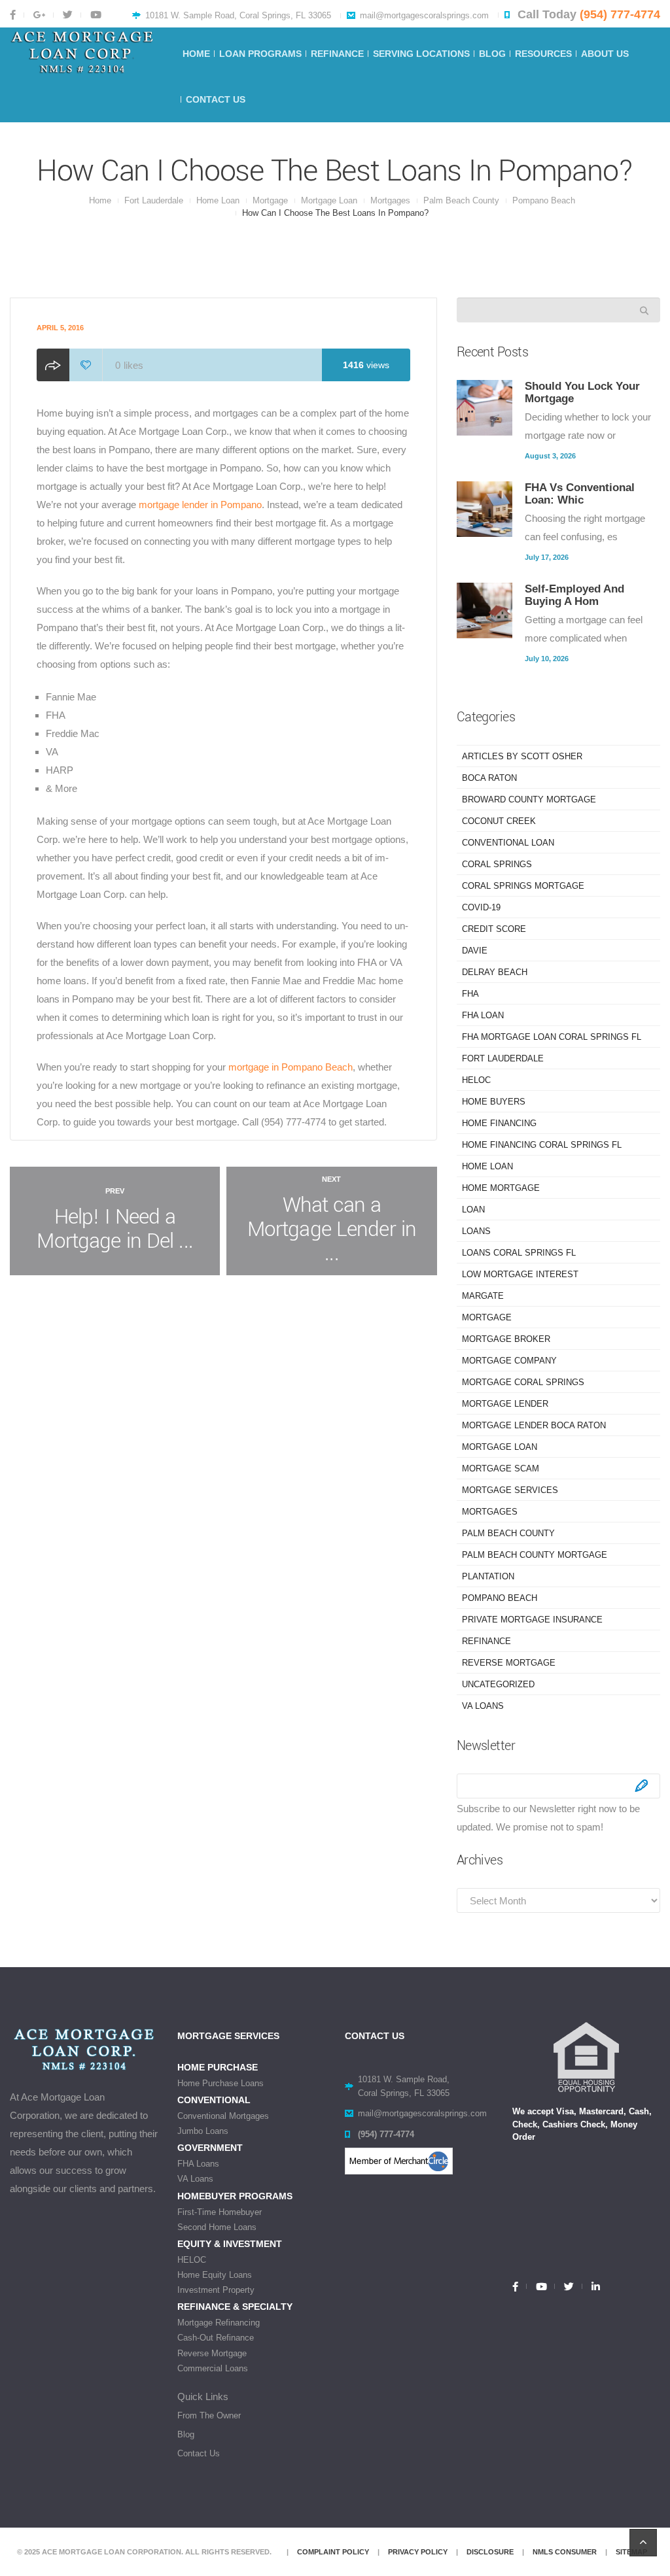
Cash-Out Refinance (216, 2338)
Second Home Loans (217, 2227)
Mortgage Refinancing (219, 2323)
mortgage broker (506, 1339)
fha (470, 994)
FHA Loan (483, 1015)
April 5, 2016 (60, 328)
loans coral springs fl (519, 1253)
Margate (483, 1296)
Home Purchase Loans (220, 2083)
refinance (486, 1641)
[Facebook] (519, 2287)
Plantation (488, 1576)
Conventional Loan (508, 843)
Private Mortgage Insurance (532, 1620)
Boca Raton (489, 778)
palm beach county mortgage (535, 1555)
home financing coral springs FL (542, 1145)
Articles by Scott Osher (522, 756)
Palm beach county (461, 200)
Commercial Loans (213, 2368)
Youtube (95, 15)
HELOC (476, 1080)
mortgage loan (329, 200)
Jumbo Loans (203, 2131)
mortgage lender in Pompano (200, 505)
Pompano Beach (544, 200)
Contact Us (199, 2453)
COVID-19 (481, 907)
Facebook (17, 15)
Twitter (67, 15)
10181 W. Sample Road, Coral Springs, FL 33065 (238, 15)
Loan (473, 1210)
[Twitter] (568, 2287)
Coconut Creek (499, 821)
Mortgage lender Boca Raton (534, 1425)
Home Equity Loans (215, 2275)
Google (39, 15)
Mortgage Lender (505, 1404)
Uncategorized (498, 1684)
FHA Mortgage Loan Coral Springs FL (552, 1037)
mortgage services (510, 1490)
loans (476, 1231)
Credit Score (494, 929)
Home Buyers (494, 1102)
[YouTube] (540, 2287)
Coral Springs (497, 864)
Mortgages (390, 200)
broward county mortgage (529, 799)
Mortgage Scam (501, 1468)
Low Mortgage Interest (520, 1274)
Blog (186, 2434)
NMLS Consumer (565, 2552)
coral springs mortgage (523, 886)
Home (100, 200)
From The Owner (209, 2415)
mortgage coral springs (523, 1382)
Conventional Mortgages (223, 2116)
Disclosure (490, 2552)
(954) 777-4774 (620, 14)
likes (129, 365)
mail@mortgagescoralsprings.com (424, 15)
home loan (218, 200)
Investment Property (216, 2290)
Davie (475, 951)
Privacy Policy (418, 2552)
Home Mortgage (501, 1188)
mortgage (270, 200)
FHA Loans (198, 2164)
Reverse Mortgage (509, 1663)
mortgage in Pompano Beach (291, 1067)
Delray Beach (495, 972)
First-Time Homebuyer (220, 2212)
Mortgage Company (509, 1361)
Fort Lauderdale (154, 200)
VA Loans (483, 1706)
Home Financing (499, 1123)
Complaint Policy (333, 2552)
